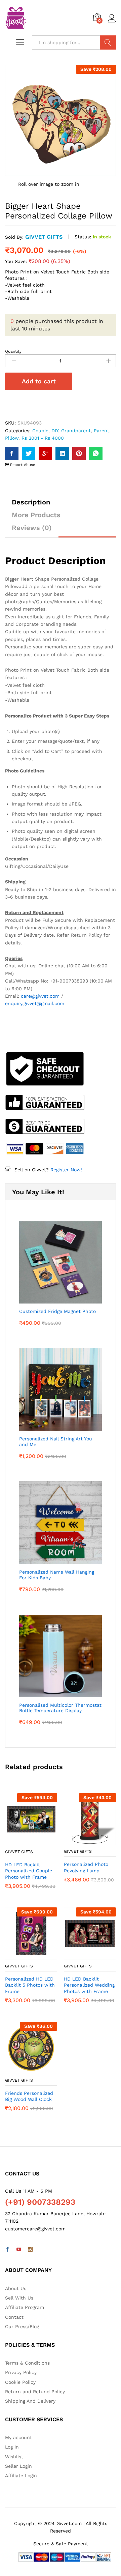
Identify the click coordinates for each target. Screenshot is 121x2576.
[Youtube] (19, 2250)
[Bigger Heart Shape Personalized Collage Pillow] (12, 453)
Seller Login (18, 2466)
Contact (14, 2317)
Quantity (13, 351)
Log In (12, 2447)
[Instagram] (30, 2250)
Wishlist (14, 2457)
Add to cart (39, 381)
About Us (16, 2288)
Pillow (12, 438)
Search (108, 42)
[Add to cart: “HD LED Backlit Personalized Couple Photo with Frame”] (24, 1841)
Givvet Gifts (44, 237)
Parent (102, 431)
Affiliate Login (21, 2476)
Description (31, 502)
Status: (83, 237)
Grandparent (76, 431)
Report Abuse (22, 465)
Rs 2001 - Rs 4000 (43, 438)
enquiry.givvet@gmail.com (35, 1003)
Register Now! (66, 1170)
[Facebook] (7, 2250)
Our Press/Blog (22, 2326)
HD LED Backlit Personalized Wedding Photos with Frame (89, 1985)
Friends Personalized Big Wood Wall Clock (29, 2096)
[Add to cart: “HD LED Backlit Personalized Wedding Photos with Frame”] (82, 1956)
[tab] (31, 505)
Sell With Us (19, 2298)
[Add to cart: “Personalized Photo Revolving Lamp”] (82, 1841)
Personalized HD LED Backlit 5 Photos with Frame (30, 1985)
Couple (40, 431)
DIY (55, 431)
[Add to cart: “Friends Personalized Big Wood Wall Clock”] (24, 2070)
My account (18, 2437)
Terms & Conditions (27, 2363)
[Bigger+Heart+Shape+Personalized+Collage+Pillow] (29, 453)
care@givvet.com (40, 996)
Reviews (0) (32, 528)
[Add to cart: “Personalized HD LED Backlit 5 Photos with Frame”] (24, 1956)
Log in (112, 23)
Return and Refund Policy (35, 2392)
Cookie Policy (20, 2382)
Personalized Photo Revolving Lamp (86, 1867)
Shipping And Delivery (30, 2401)
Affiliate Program (25, 2307)
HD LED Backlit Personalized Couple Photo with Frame (29, 1871)
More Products (36, 515)
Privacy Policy (21, 2372)
